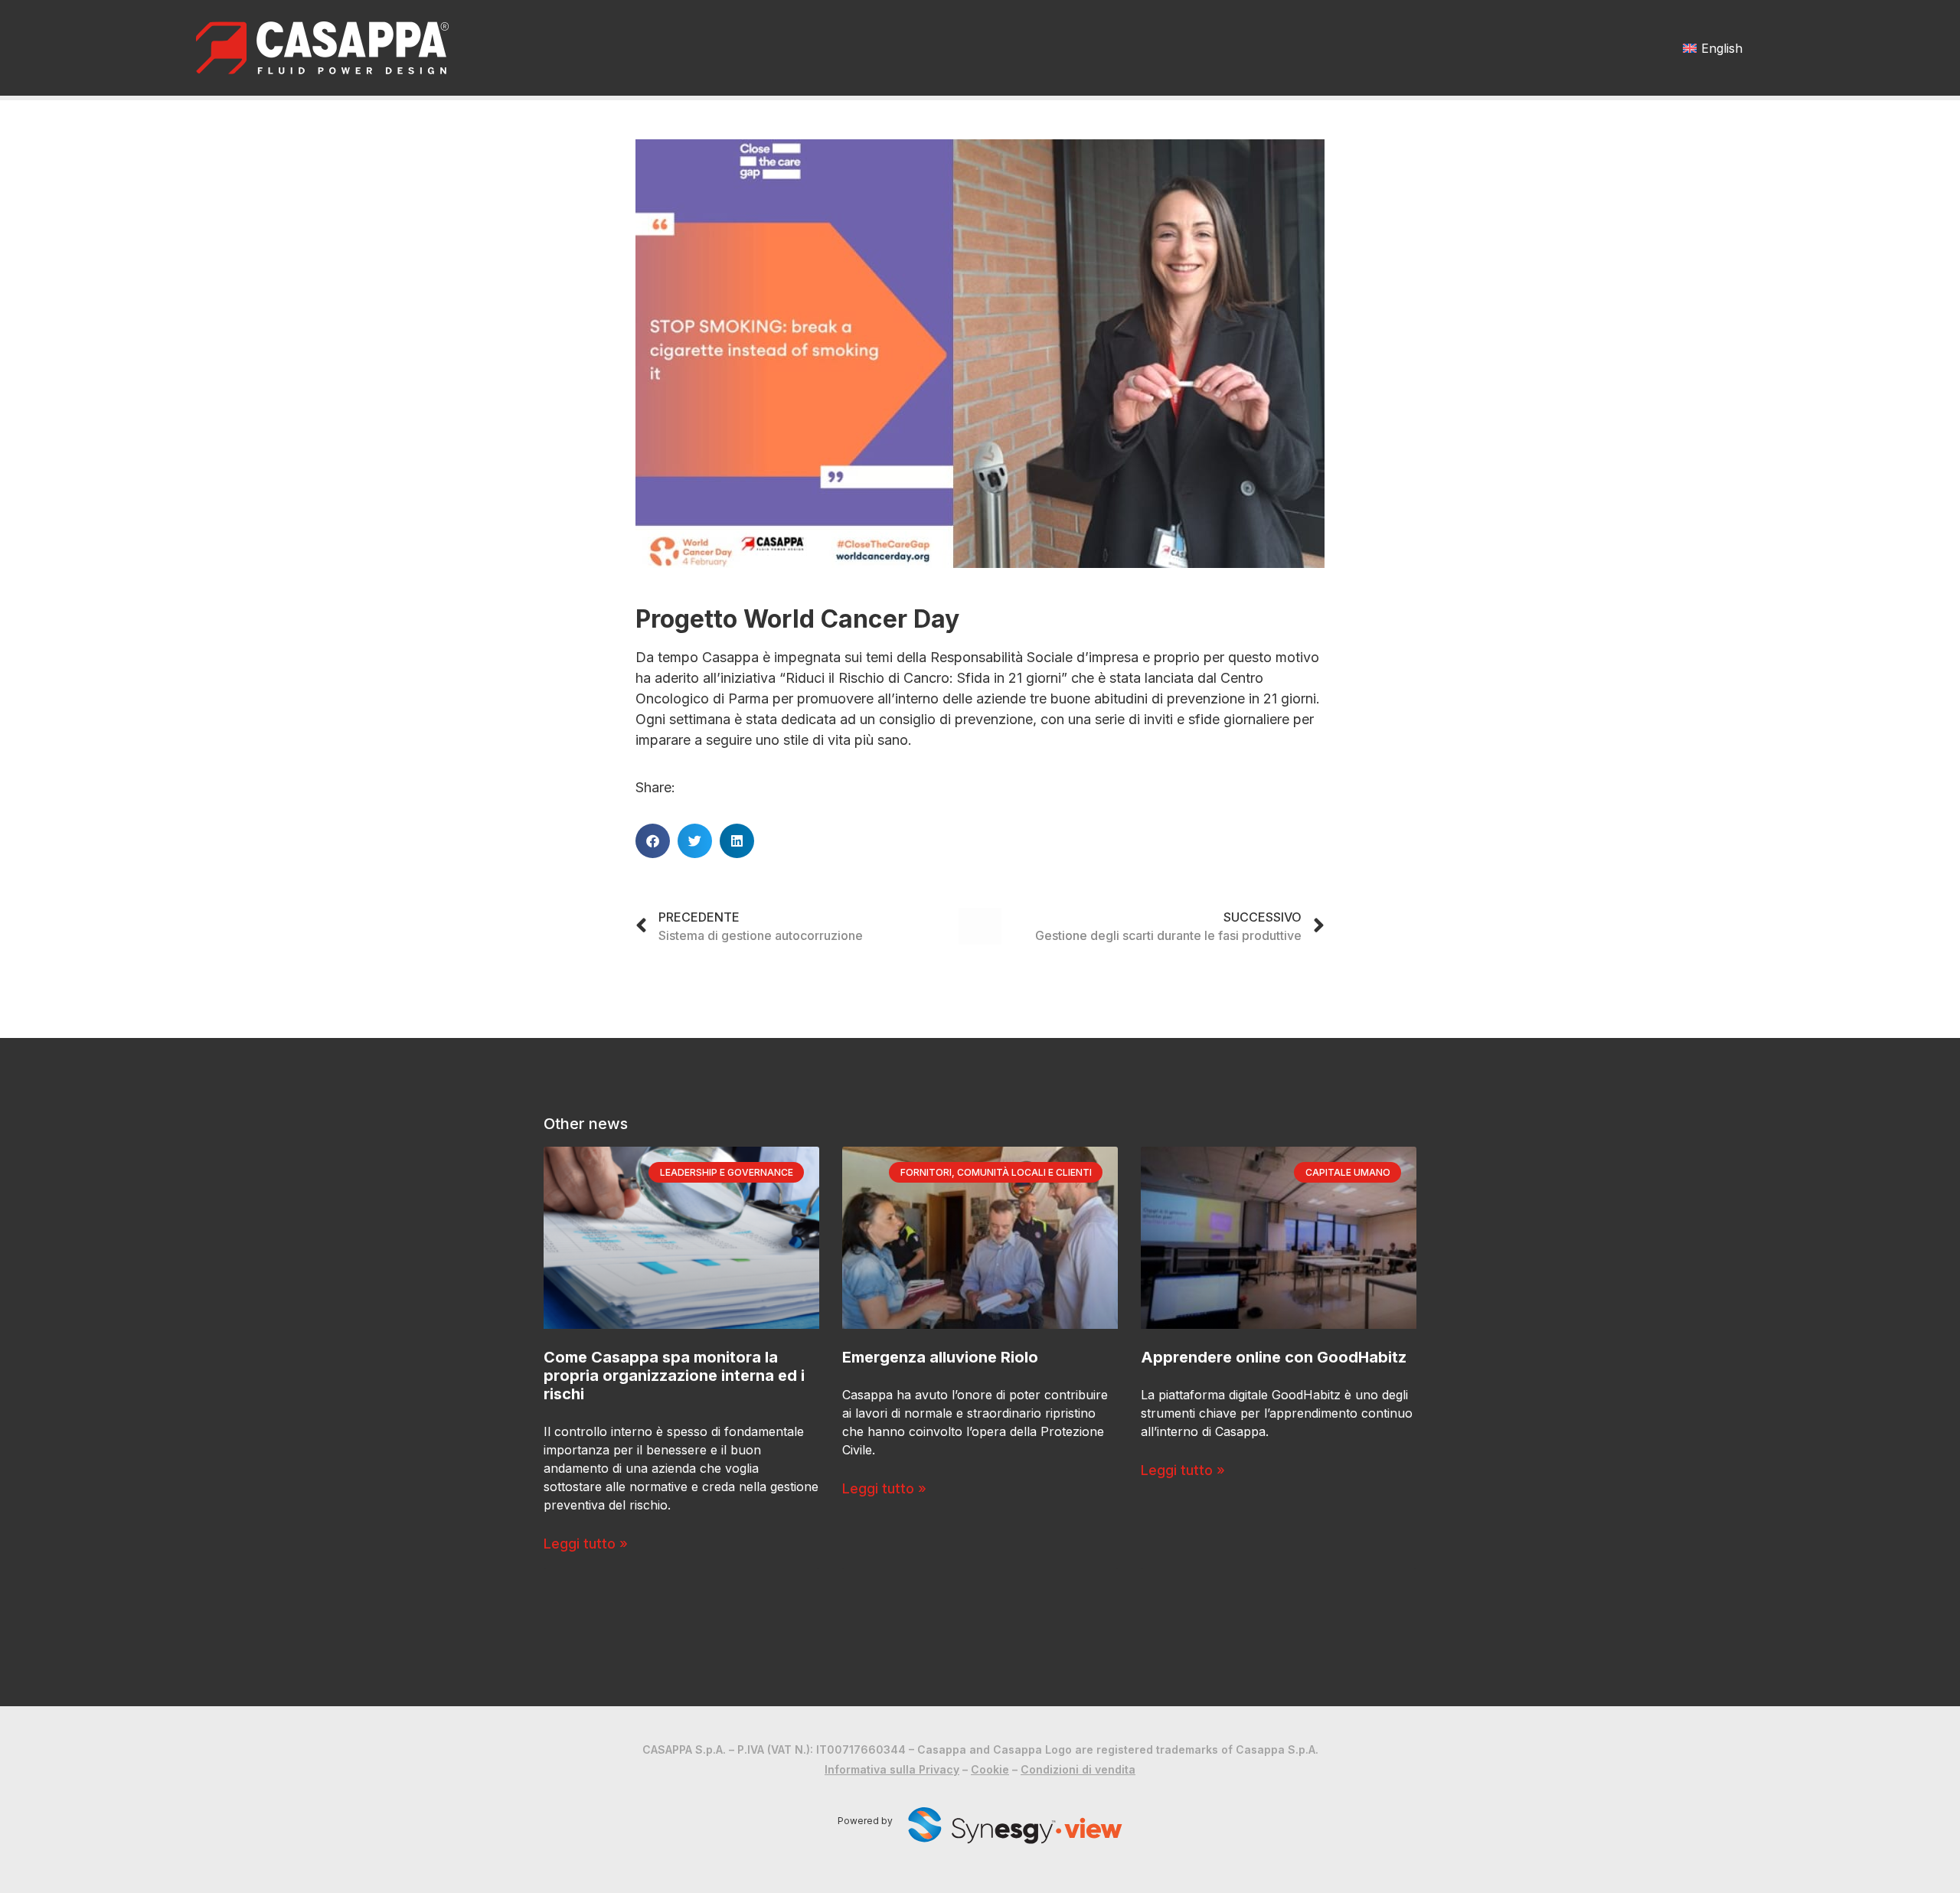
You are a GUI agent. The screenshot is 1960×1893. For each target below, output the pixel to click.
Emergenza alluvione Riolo (940, 1357)
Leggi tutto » (586, 1544)
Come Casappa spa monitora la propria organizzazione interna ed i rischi (674, 1376)
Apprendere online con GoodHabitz (1274, 1357)
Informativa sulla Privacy (892, 1769)
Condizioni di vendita (1078, 1769)
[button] (653, 841)
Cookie (990, 1769)
